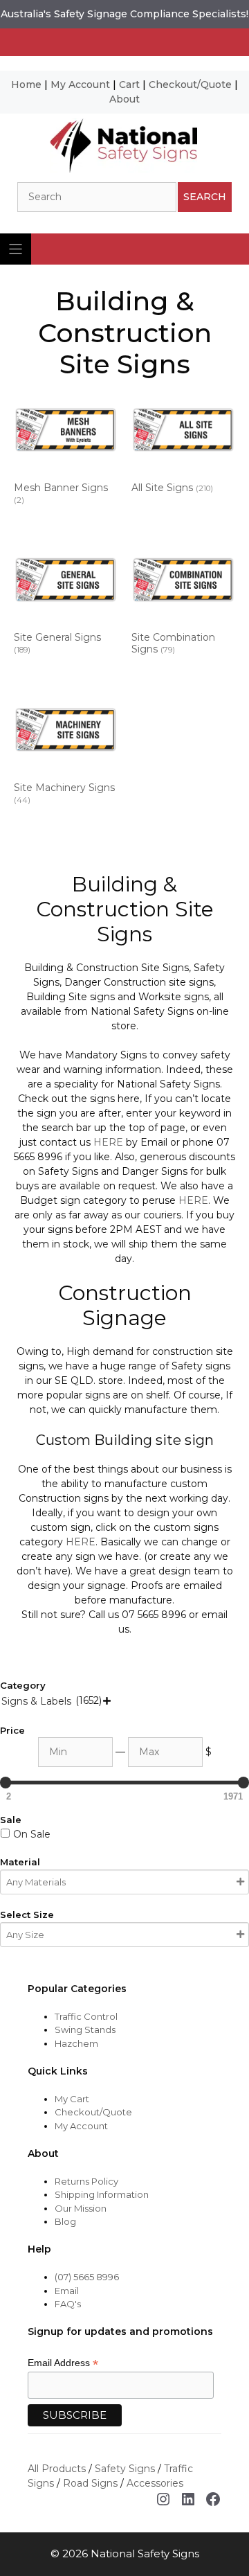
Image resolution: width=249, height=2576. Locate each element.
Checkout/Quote (190, 85)
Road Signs (90, 2483)
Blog (65, 2221)
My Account (80, 85)
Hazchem (76, 2043)
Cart (129, 85)
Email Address (63, 2363)
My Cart (72, 2099)
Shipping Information (102, 2194)
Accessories (155, 2483)
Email (67, 2291)
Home (26, 85)
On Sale (32, 1834)
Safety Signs (125, 2469)
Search (205, 197)
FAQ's (68, 2304)
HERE (108, 1142)
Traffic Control (86, 2016)
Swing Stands (85, 2029)
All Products (57, 2469)
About (124, 99)
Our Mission (81, 2208)
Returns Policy (86, 2181)
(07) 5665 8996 (87, 2277)
